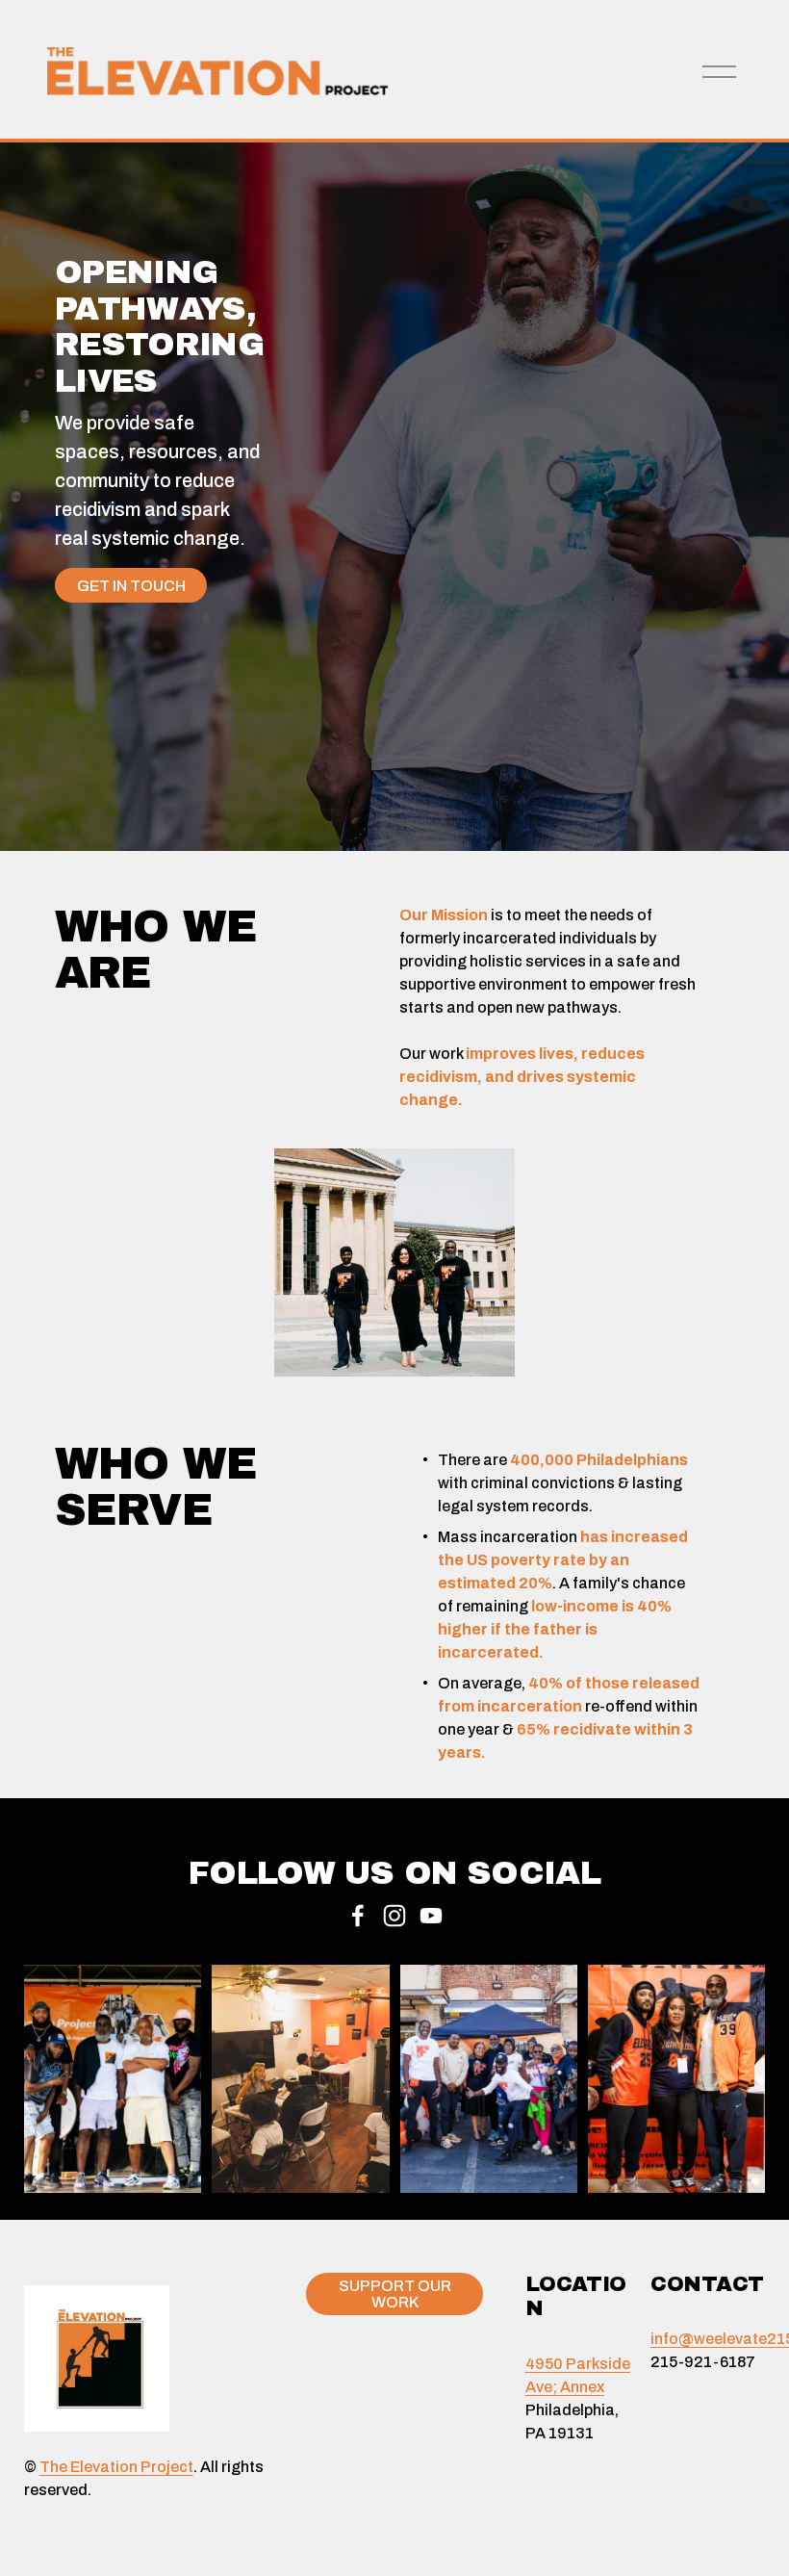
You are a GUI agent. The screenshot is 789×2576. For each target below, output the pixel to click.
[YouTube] (431, 1916)
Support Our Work (395, 2294)
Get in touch (131, 586)
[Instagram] (394, 1916)
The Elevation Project (116, 2467)
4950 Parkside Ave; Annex (578, 2375)
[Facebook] (358, 1916)
